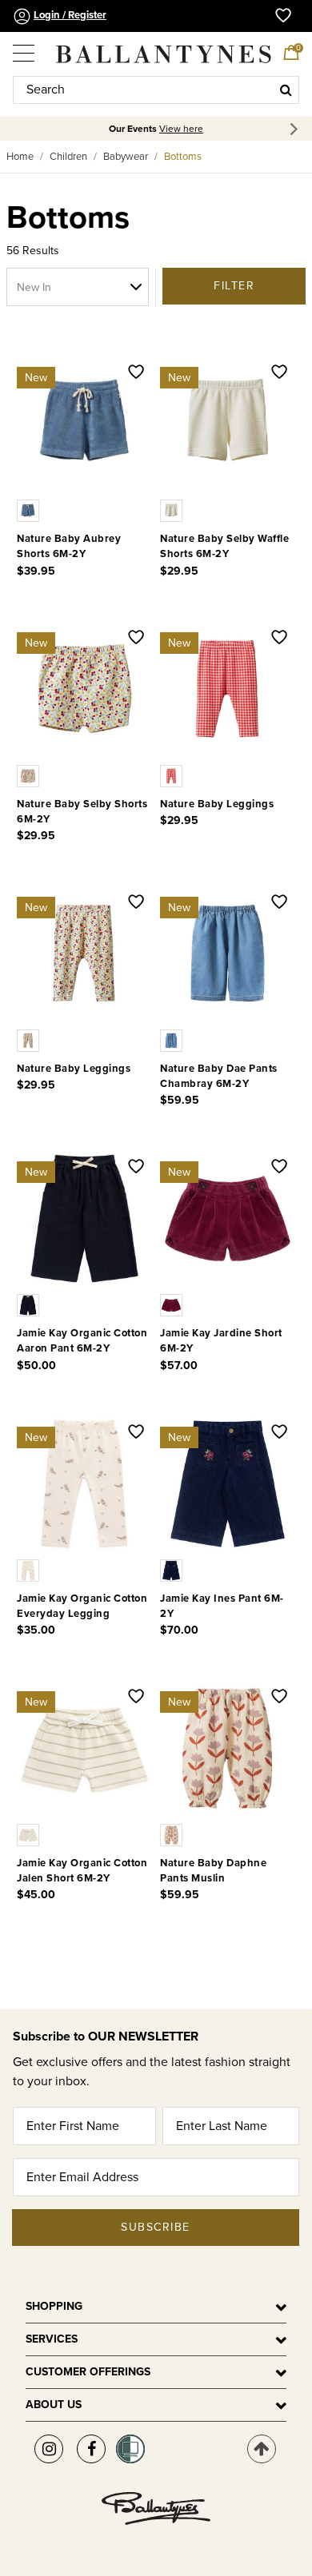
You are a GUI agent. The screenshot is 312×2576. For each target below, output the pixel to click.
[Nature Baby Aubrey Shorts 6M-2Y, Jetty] (30, 510)
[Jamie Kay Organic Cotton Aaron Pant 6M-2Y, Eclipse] (30, 1304)
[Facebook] (91, 2449)
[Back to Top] (262, 2449)
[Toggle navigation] (25, 47)
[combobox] (156, 90)
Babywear (126, 157)
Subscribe (156, 2227)
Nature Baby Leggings (217, 804)
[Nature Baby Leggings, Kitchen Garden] (30, 1040)
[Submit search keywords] (286, 90)
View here (181, 129)
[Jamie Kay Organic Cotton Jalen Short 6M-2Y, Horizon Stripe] (30, 1834)
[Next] (296, 129)
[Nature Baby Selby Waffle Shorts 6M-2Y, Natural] (173, 510)
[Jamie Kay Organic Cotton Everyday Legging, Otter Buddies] (30, 1569)
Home (20, 157)
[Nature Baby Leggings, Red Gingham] (173, 774)
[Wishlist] (136, 373)
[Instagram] (49, 2449)
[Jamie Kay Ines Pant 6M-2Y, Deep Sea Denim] (173, 1569)
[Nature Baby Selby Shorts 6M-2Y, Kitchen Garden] (30, 774)
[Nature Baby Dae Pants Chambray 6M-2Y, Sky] (173, 1040)
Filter (234, 286)
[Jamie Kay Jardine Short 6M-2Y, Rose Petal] (173, 1304)
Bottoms (183, 157)
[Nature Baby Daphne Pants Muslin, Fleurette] (173, 1834)
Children (68, 157)
